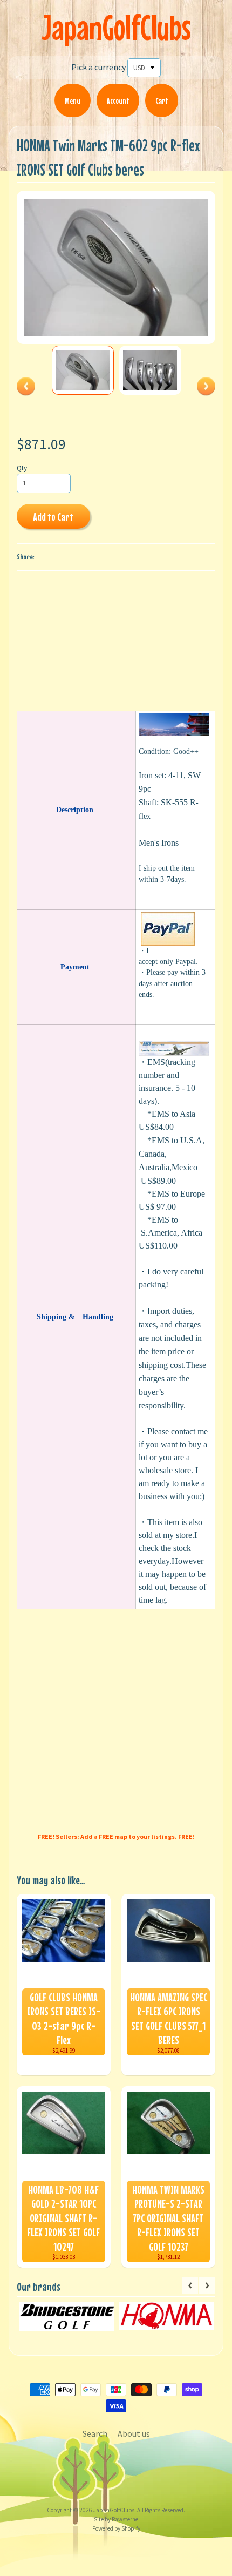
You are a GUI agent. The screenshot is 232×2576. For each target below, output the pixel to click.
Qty (22, 468)
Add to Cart (53, 517)
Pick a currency (98, 67)
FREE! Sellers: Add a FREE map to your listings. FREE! (116, 1836)
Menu (73, 100)
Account (118, 100)
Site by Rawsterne (116, 2519)
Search (95, 2433)
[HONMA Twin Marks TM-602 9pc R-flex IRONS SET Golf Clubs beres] (83, 370)
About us (134, 2433)
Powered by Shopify (116, 2528)
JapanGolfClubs (116, 27)
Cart (162, 100)
